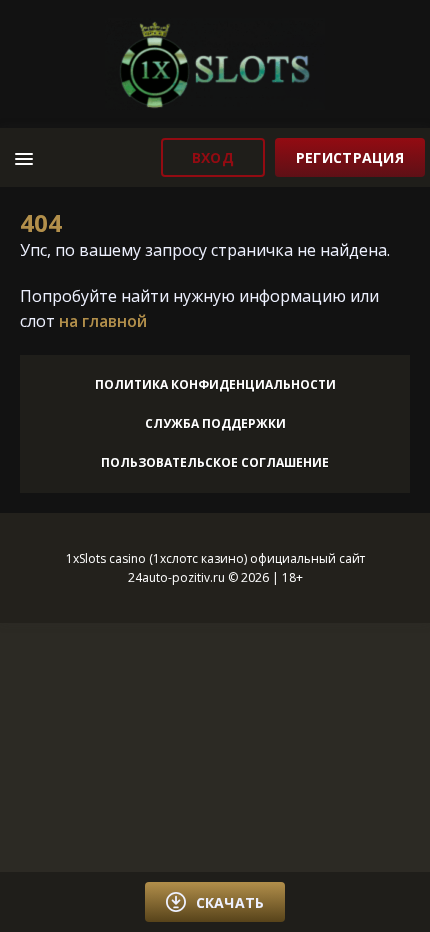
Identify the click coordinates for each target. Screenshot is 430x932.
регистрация (350, 157)
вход (213, 157)
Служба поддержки (215, 423)
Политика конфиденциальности (215, 384)
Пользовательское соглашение (215, 462)
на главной (103, 321)
